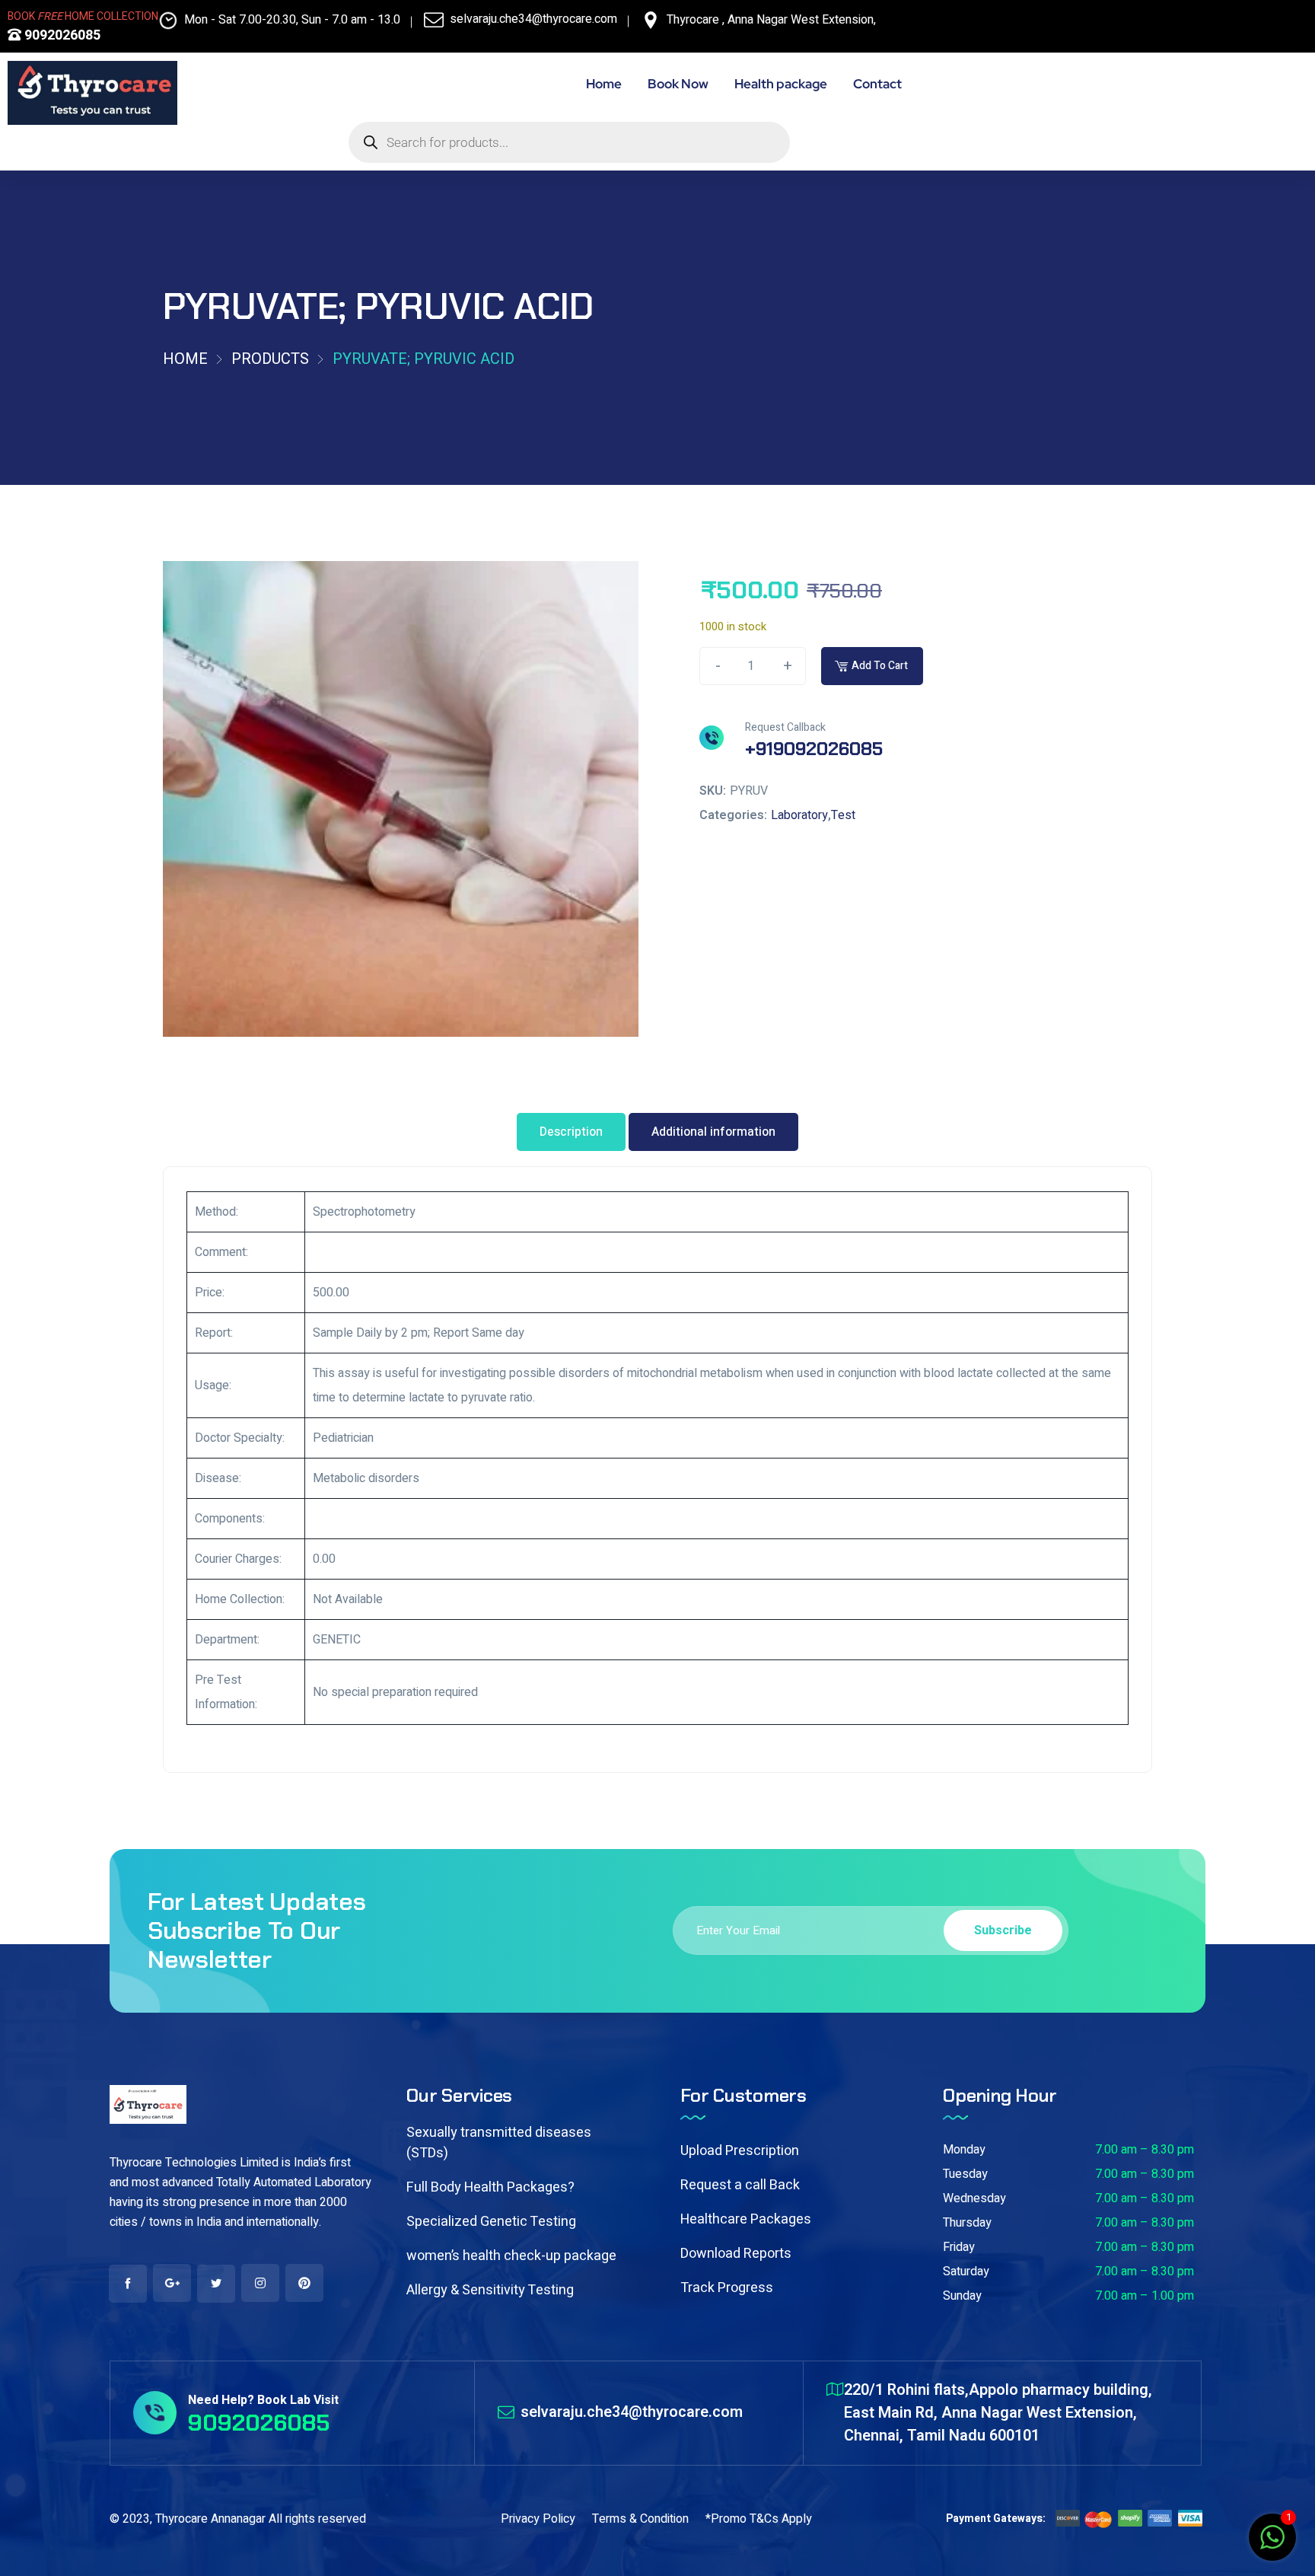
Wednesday (974, 2198)
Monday (964, 2150)
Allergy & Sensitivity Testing (490, 2290)
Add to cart (880, 666)
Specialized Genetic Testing (491, 2222)
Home (185, 359)
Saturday (966, 2272)
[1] (1272, 2546)
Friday (959, 2247)
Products (270, 359)
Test (843, 815)
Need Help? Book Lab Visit (263, 2400)
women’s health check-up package (511, 2256)
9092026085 (61, 35)
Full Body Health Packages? (490, 2187)
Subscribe (1003, 1930)
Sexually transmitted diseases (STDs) (499, 2143)
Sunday (962, 2296)
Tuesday (965, 2174)
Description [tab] (571, 1132)
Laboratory (799, 815)
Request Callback (785, 727)
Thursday (967, 2223)
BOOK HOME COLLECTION (83, 16)
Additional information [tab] (713, 1132)
